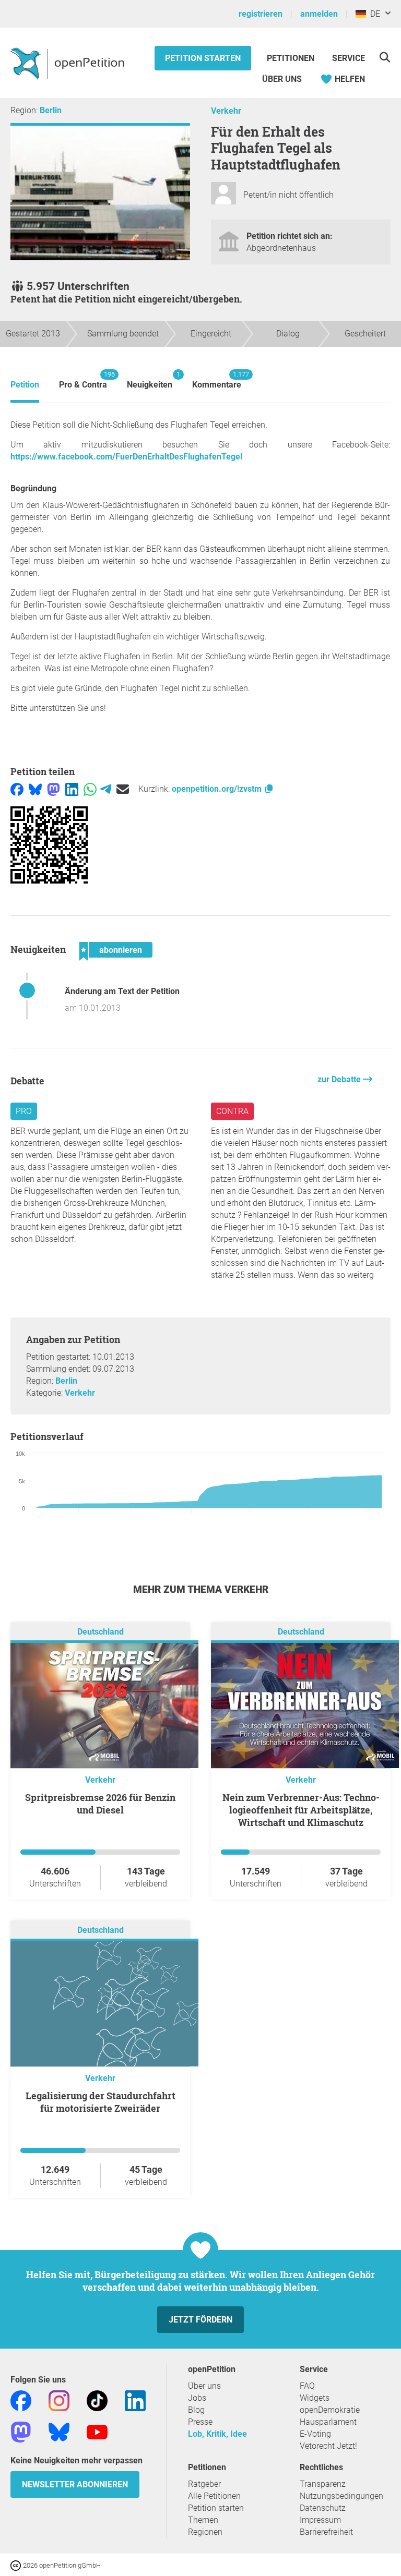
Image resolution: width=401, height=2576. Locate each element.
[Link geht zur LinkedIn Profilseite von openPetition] (135, 2400)
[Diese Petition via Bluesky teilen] (35, 789)
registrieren (261, 14)
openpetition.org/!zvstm (218, 789)
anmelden (319, 14)
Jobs (197, 2398)
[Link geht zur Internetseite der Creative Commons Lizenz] (17, 2565)
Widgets (315, 2398)
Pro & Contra (83, 380)
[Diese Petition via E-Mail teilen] (123, 789)
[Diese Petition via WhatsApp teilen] (90, 789)
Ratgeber (204, 2484)
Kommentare (217, 380)
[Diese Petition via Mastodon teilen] (54, 789)
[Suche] (385, 57)
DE (373, 14)
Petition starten (203, 58)
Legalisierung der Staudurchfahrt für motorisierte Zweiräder (101, 2102)
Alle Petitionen (214, 2496)
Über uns (204, 2386)
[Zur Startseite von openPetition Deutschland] (69, 63)
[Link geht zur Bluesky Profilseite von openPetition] (59, 2431)
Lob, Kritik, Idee (217, 2434)
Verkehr (226, 111)
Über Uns (282, 79)
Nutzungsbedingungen (341, 2496)
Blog (196, 2410)
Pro (24, 1111)
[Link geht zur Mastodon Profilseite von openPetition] (21, 2431)
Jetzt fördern (200, 2320)
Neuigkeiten (150, 380)
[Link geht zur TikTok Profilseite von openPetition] (97, 2400)
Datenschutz (323, 2508)
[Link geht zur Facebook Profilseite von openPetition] (21, 2400)
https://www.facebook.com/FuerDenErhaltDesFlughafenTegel (126, 457)
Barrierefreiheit (326, 2532)
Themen (203, 2520)
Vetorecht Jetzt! (328, 2446)
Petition (25, 385)
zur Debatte (340, 1079)
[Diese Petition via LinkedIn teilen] (72, 789)
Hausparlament (328, 2422)
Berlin (51, 110)
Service (349, 58)
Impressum (320, 2520)
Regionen (205, 2532)
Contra (232, 1111)
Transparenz (323, 2484)
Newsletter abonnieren (75, 2484)
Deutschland (101, 1632)
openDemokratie (330, 2410)
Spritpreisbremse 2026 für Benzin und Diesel (100, 1804)
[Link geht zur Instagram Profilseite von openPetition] (59, 2400)
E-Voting (315, 2434)
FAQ (307, 2386)
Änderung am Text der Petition (122, 991)
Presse (200, 2422)
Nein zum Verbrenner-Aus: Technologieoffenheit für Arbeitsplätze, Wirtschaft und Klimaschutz (301, 1810)
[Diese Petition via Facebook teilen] (17, 789)
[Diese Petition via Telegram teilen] (106, 789)
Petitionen (292, 58)
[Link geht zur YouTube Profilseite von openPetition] (97, 2431)
